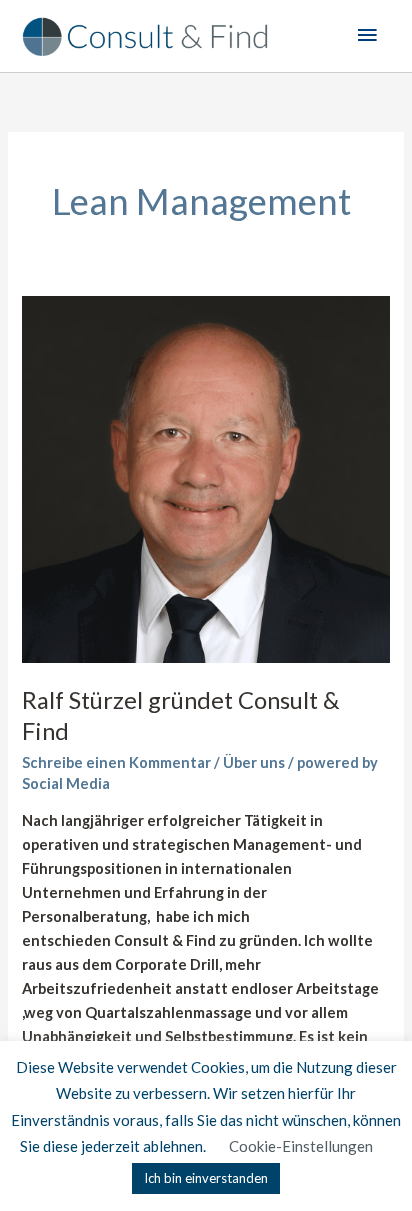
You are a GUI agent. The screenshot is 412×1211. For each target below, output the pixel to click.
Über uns (254, 762)
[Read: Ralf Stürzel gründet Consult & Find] (205, 478)
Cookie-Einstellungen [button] (301, 1146)
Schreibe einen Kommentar (116, 762)
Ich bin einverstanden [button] (206, 1178)
